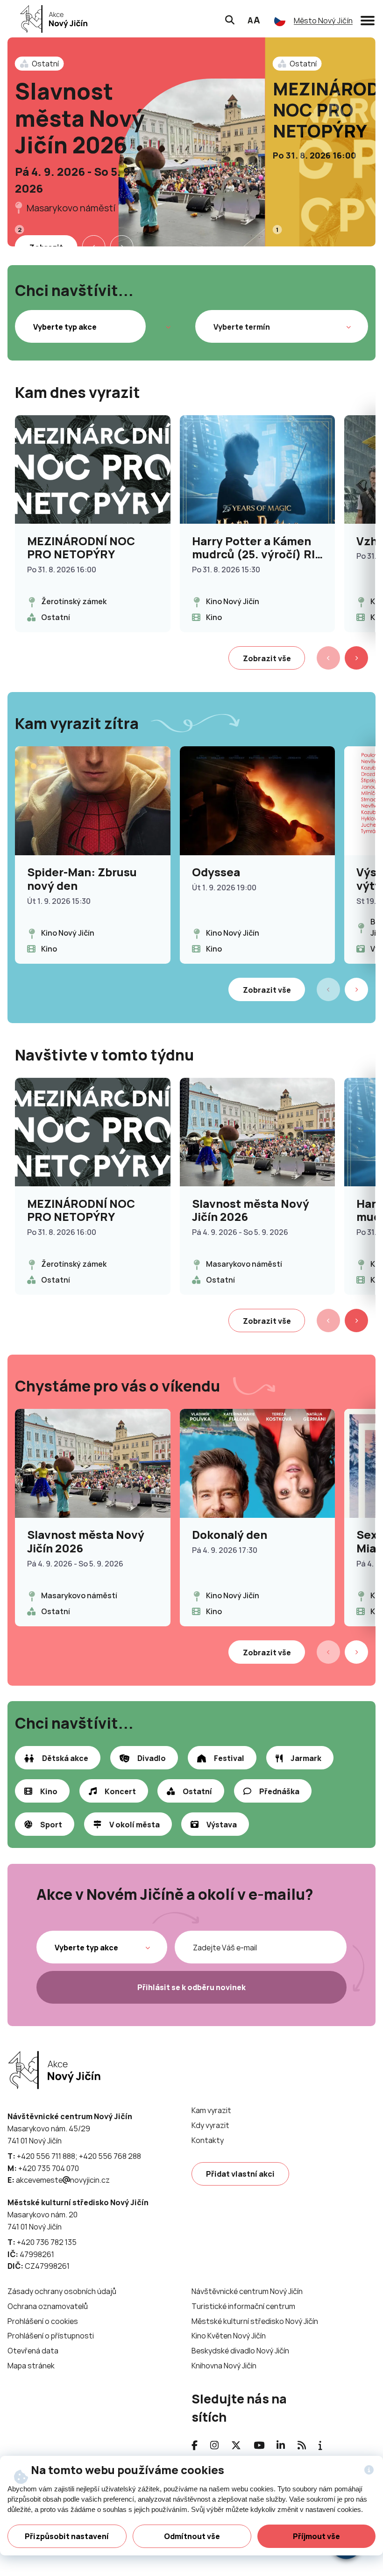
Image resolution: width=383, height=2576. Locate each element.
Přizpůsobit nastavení (67, 2536)
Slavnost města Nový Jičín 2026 (80, 118)
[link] (51, 19)
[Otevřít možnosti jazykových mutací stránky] (280, 21)
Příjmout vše (316, 2536)
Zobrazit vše (267, 658)
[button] (368, 19)
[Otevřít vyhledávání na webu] (230, 19)
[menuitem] (211, 2111)
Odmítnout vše (192, 2536)
